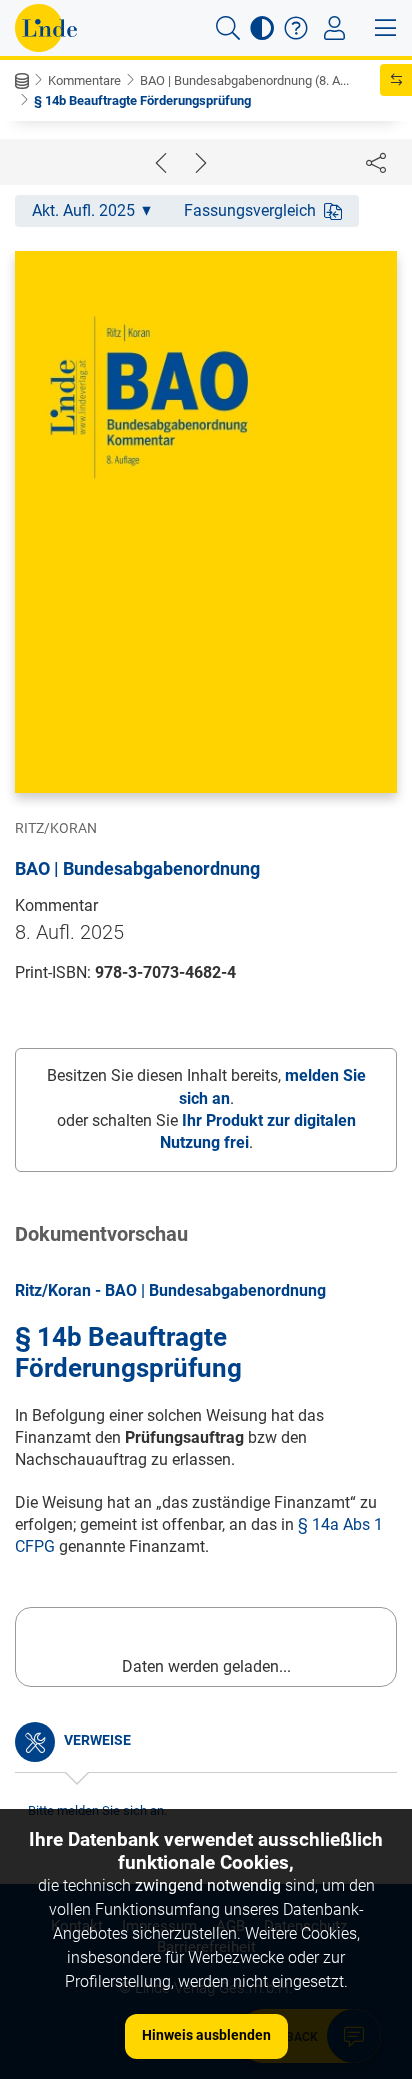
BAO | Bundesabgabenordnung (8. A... (244, 80)
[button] (228, 28)
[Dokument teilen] (376, 162)
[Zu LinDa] (46, 28)
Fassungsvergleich (250, 210)
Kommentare (84, 80)
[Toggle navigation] (334, 28)
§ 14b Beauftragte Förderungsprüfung (142, 100)
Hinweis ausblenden (206, 2035)
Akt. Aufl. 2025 (83, 210)
